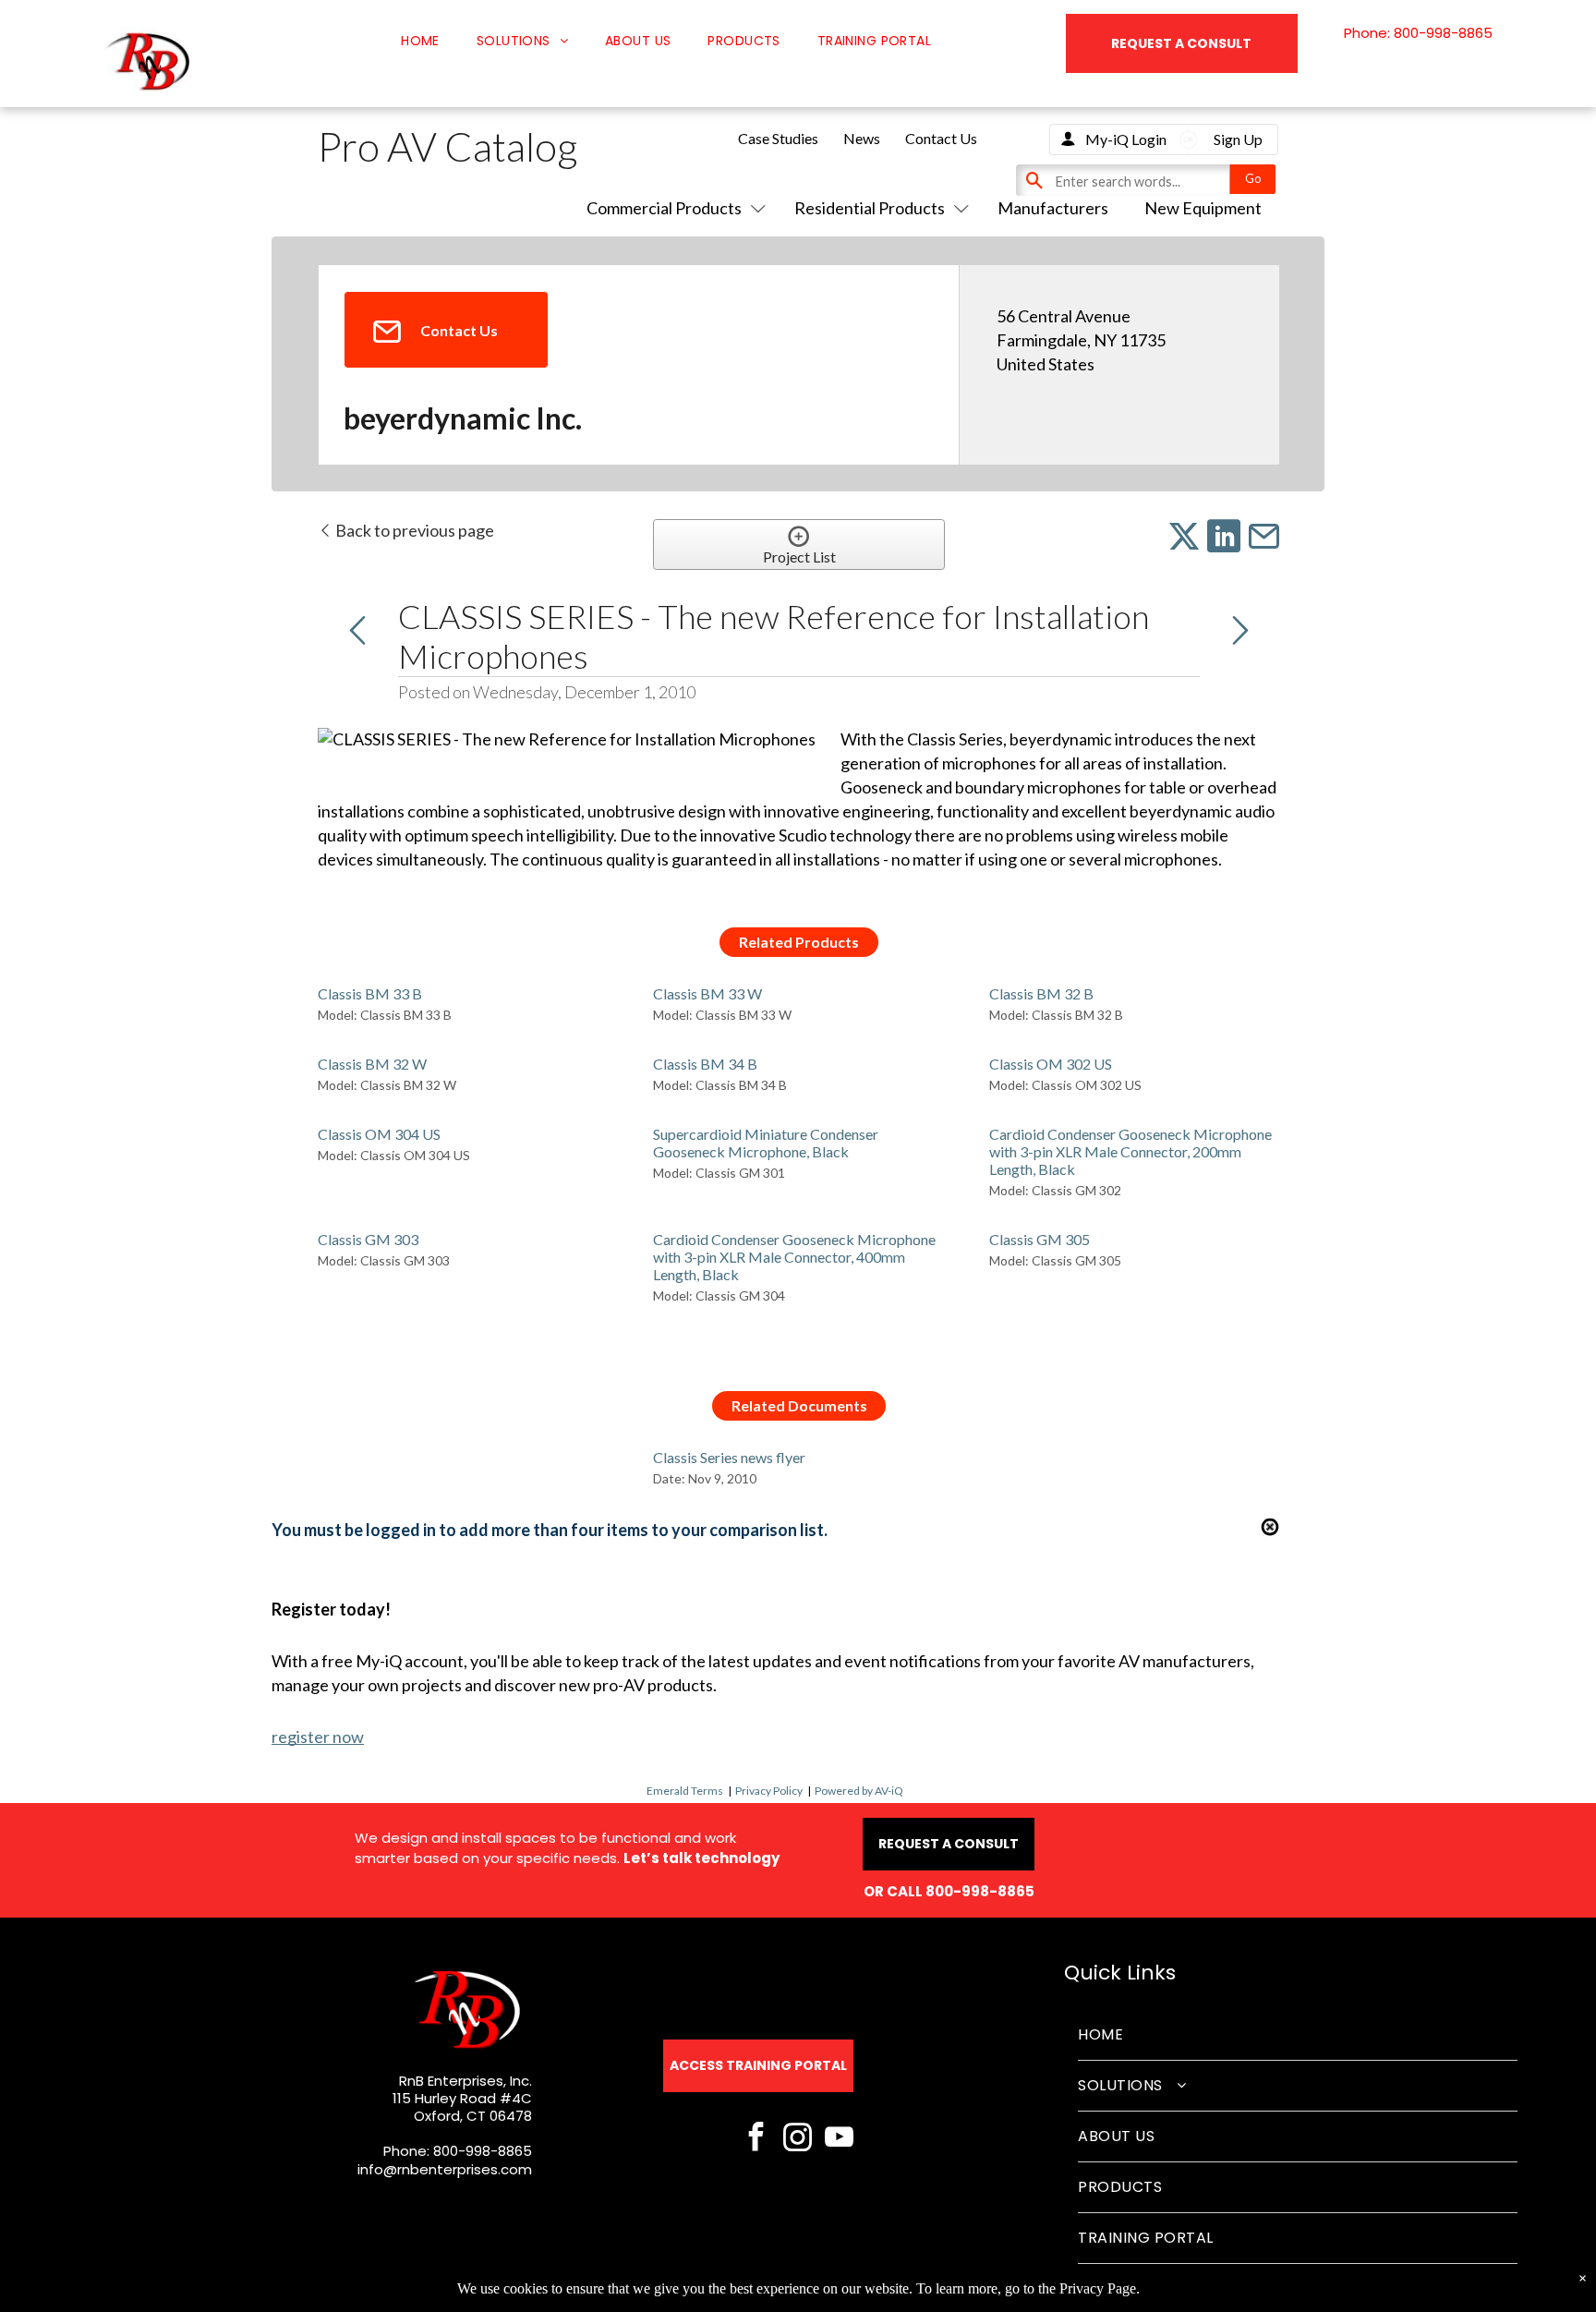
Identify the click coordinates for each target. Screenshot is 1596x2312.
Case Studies (778, 138)
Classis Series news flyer (729, 1457)
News (862, 138)
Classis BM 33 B (370, 993)
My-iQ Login (1126, 139)
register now (318, 1737)
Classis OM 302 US (1051, 1064)
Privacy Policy (769, 1791)
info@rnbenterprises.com (445, 2169)
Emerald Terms (685, 1791)
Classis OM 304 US (379, 1134)
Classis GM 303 (368, 1239)
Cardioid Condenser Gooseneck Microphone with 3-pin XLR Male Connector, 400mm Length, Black (794, 1257)
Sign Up (1238, 139)
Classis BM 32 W (372, 1064)
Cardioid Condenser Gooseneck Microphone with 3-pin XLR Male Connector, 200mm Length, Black (1130, 1151)
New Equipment (1203, 208)
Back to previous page (413, 530)
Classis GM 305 (1040, 1239)
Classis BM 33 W (707, 993)
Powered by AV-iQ (859, 1791)
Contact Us (941, 138)
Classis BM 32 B (1041, 993)
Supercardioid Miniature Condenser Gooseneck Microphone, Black (766, 1143)
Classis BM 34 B (705, 1064)
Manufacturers (1053, 208)
